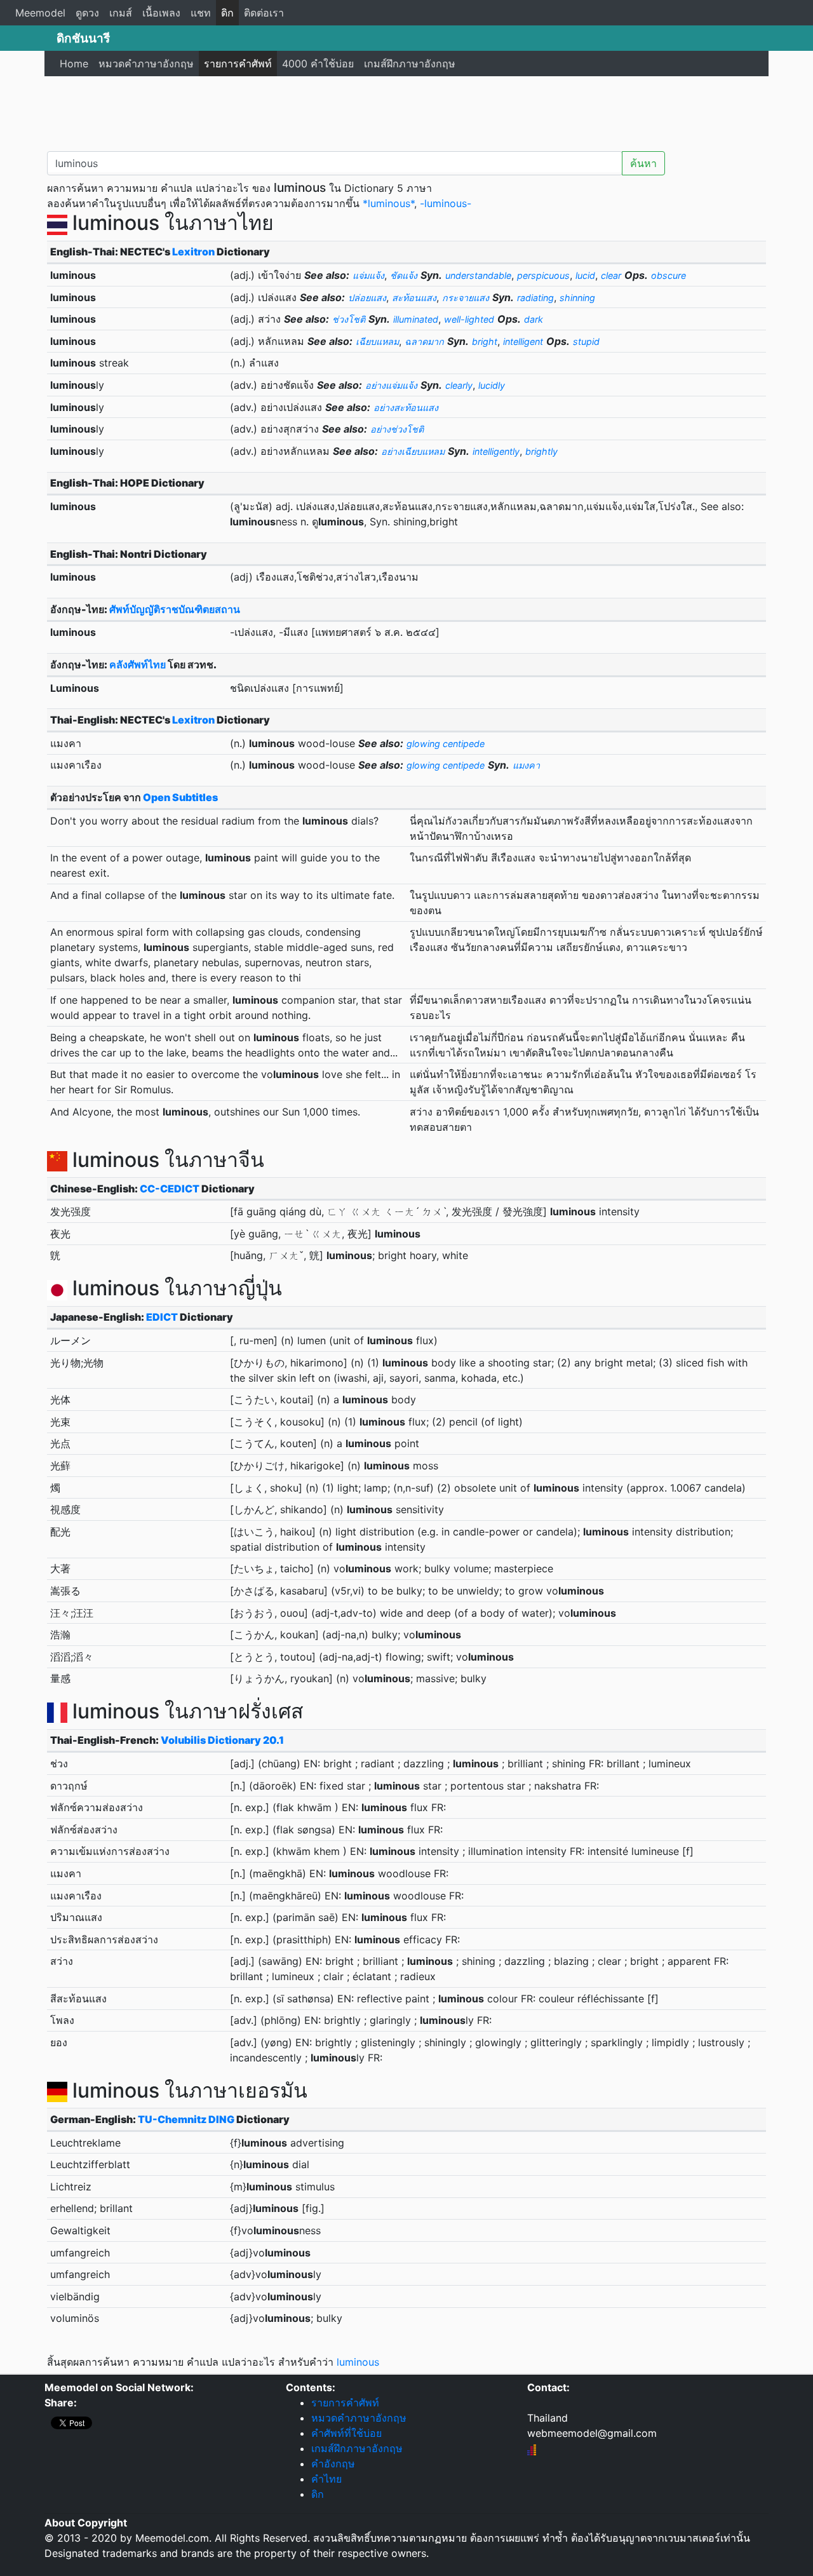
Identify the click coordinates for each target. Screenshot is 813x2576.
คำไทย (326, 2479)
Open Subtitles (180, 797)
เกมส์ (121, 13)
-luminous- (446, 203)
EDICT (162, 1317)
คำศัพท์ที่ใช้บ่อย (346, 2433)
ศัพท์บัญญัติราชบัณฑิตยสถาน (175, 609)
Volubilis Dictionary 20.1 (222, 1740)
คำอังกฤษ (333, 2464)
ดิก (227, 13)
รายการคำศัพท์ (238, 64)
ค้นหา (643, 163)
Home (74, 64)
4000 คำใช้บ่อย (318, 64)
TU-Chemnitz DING (186, 2119)
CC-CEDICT (170, 1189)
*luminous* (388, 203)
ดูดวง (87, 13)
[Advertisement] (406, 111)
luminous (358, 2362)
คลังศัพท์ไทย (138, 664)
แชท (201, 13)
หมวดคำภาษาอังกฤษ (146, 64)
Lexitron (193, 252)
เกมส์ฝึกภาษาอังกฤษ (410, 64)
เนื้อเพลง (161, 13)
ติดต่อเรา (264, 13)
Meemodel (40, 13)
